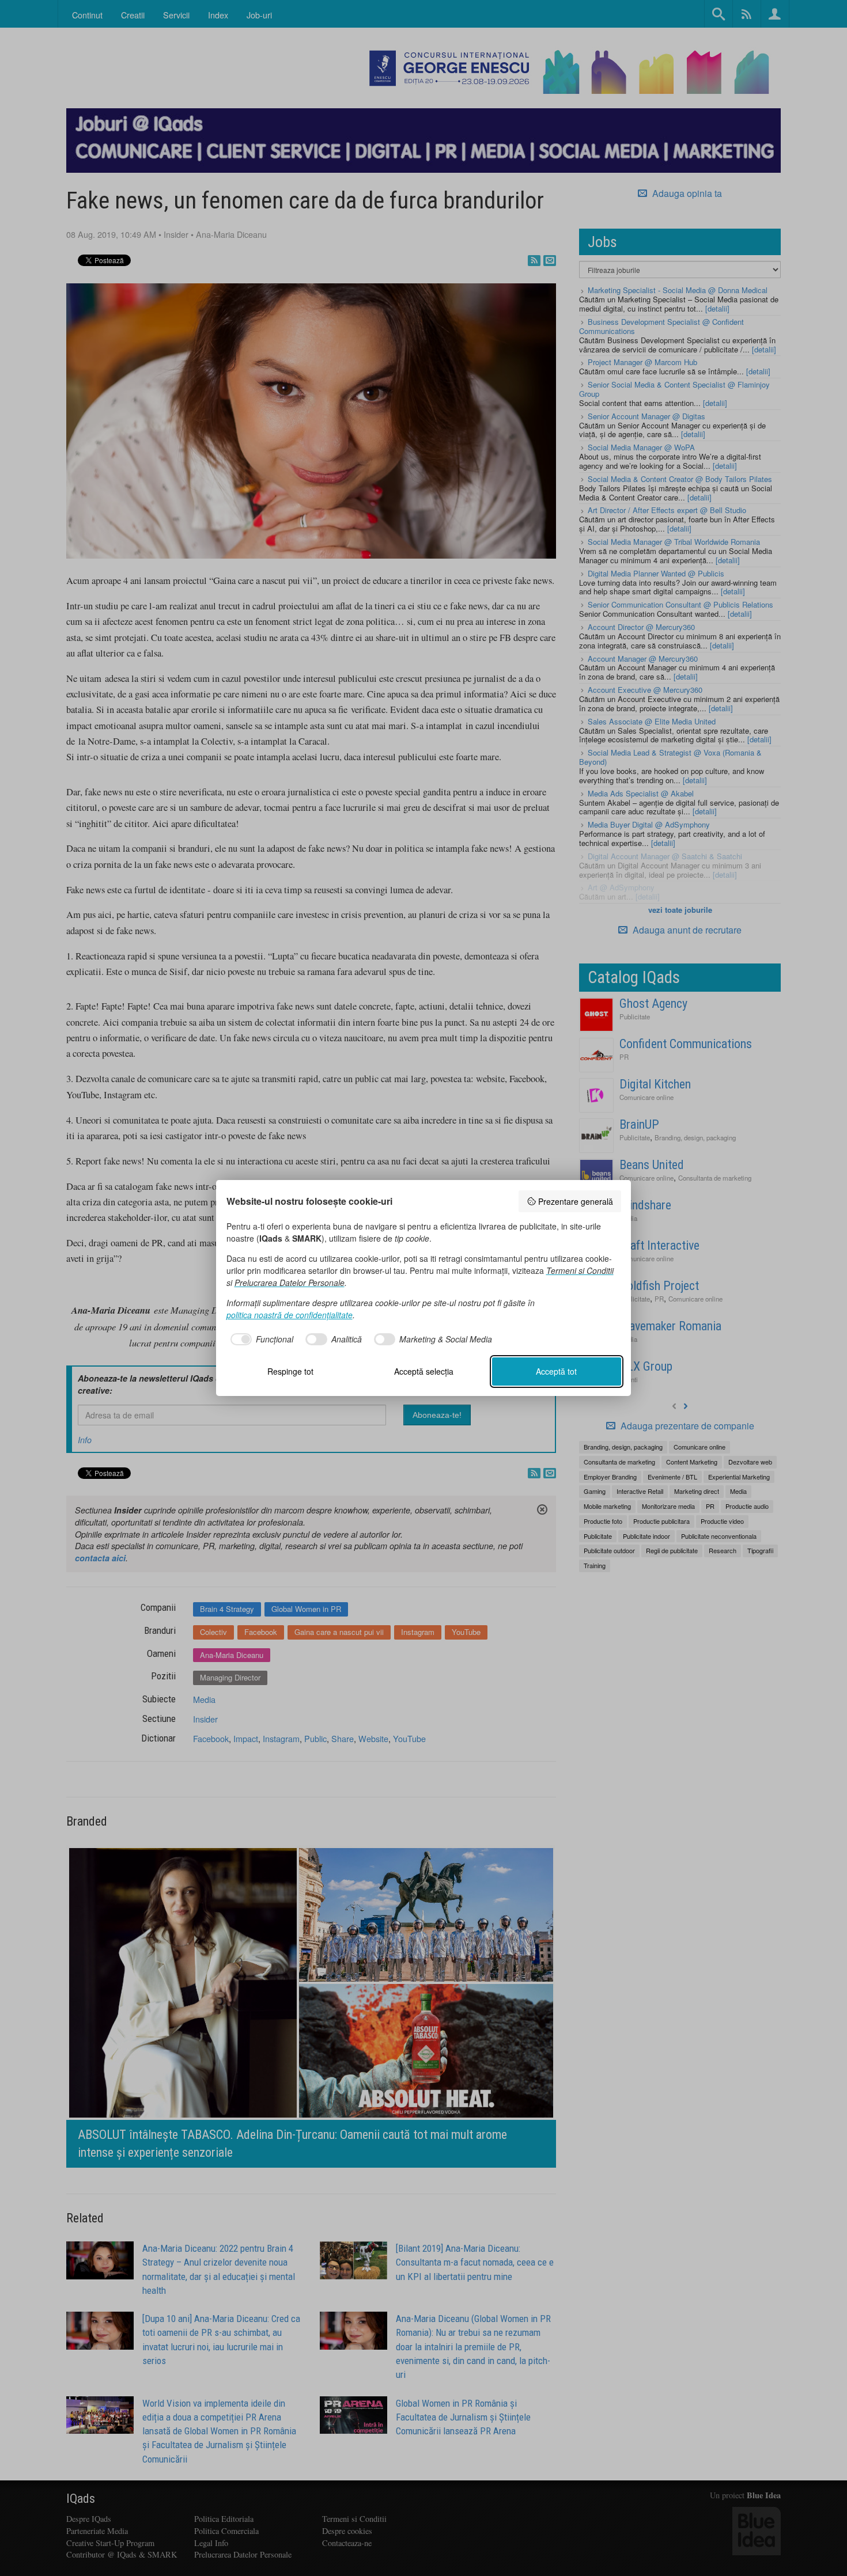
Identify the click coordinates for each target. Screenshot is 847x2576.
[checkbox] (260, 1340)
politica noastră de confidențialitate (290, 1315)
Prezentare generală (576, 1201)
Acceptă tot (556, 1371)
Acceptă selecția (424, 1371)
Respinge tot (290, 1371)
